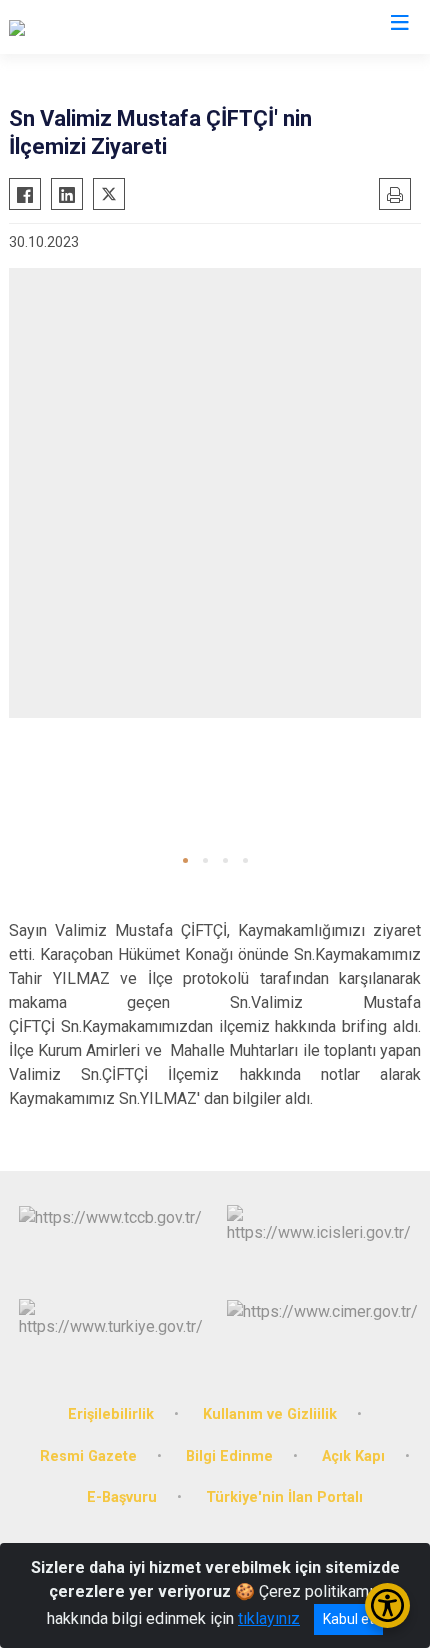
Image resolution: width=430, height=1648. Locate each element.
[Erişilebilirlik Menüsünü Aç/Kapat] (387, 1605)
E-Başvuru (122, 1497)
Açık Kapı (353, 1456)
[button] (185, 860)
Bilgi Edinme (229, 1456)
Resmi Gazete (88, 1456)
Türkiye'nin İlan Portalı (284, 1497)
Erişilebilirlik (111, 1414)
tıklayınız (269, 1618)
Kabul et (348, 1619)
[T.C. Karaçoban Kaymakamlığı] (109, 27)
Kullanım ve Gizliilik (270, 1414)
